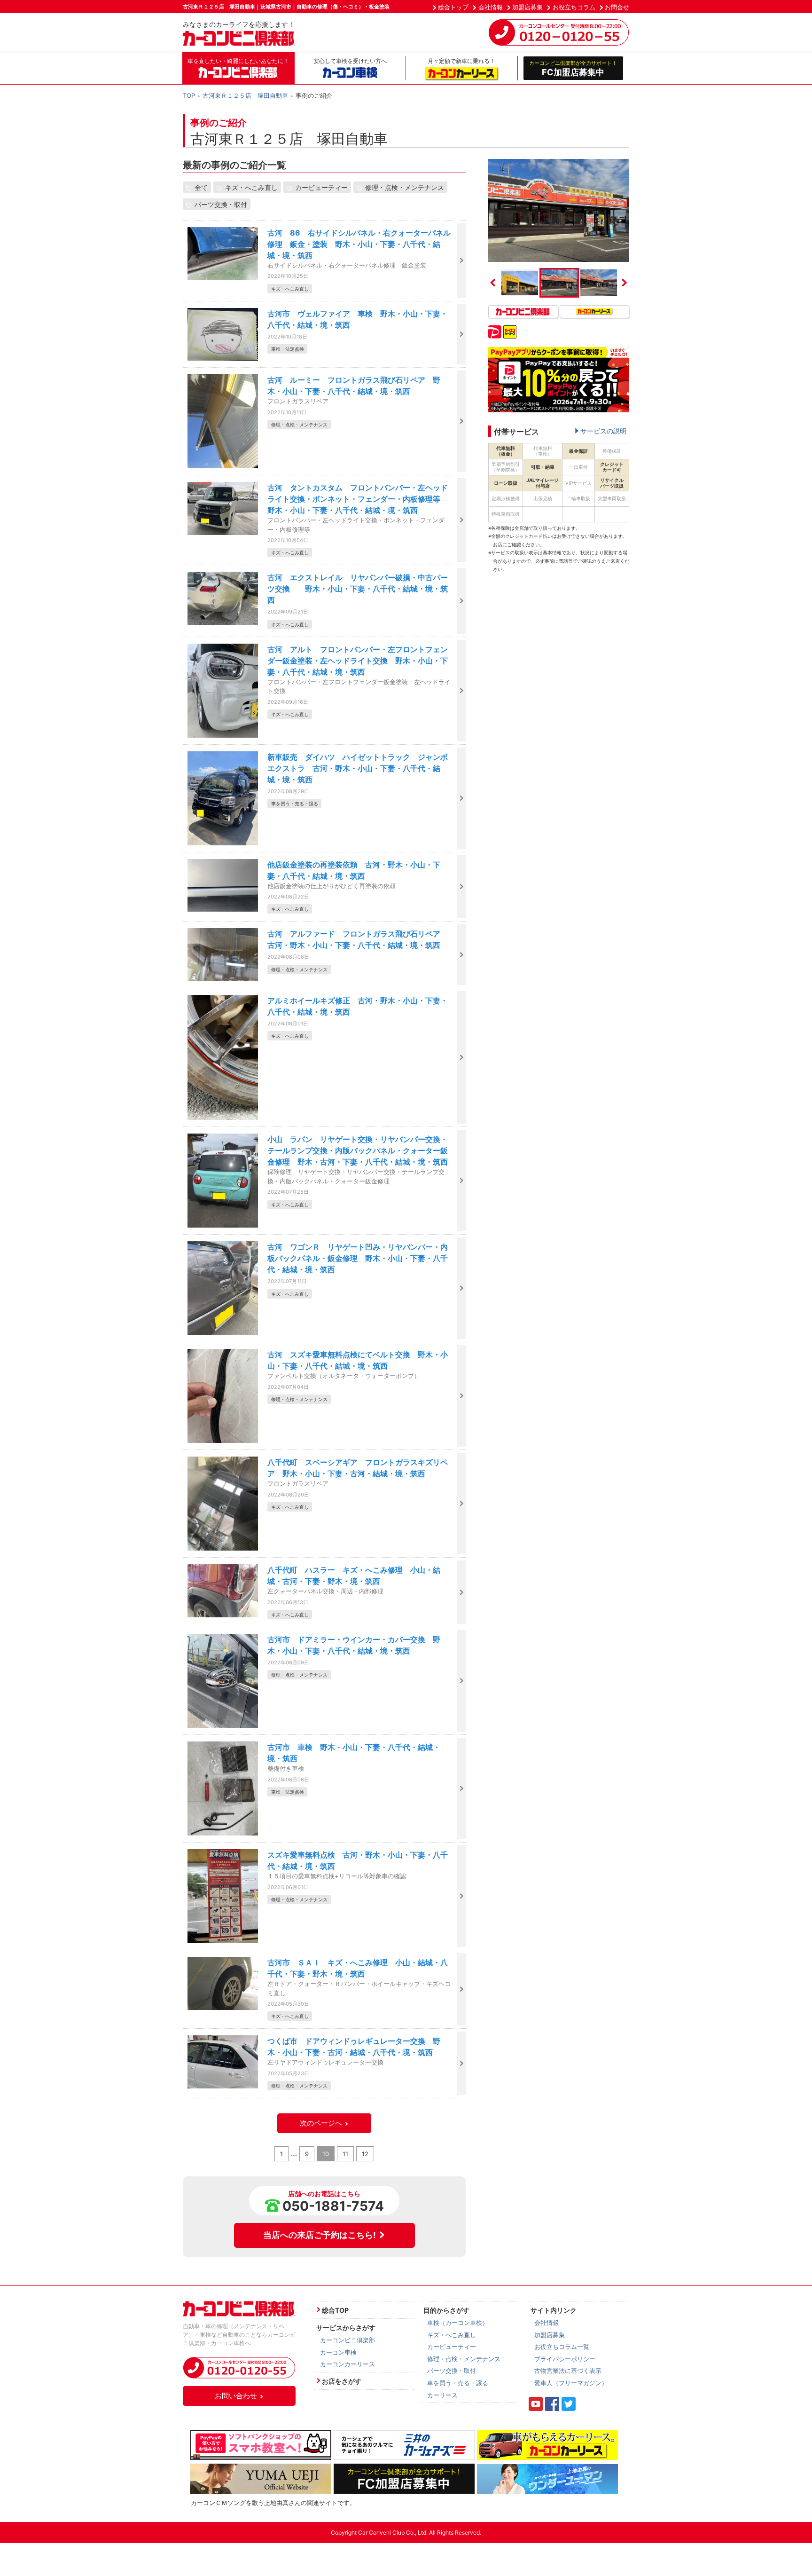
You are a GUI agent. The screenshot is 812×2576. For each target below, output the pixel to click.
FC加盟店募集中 (573, 68)
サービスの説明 (603, 431)
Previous (493, 283)
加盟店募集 (527, 7)
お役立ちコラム (574, 7)
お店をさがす (342, 2381)
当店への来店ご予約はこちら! (320, 2235)
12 (365, 2154)
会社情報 (491, 7)
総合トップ (453, 7)
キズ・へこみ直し (251, 187)
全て (201, 187)
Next (625, 283)
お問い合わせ (236, 2396)
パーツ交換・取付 (221, 204)
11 (345, 2154)
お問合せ (617, 7)
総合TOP (335, 2310)
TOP (189, 95)
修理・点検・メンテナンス (405, 187)
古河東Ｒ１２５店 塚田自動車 (245, 95)
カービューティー (321, 187)
